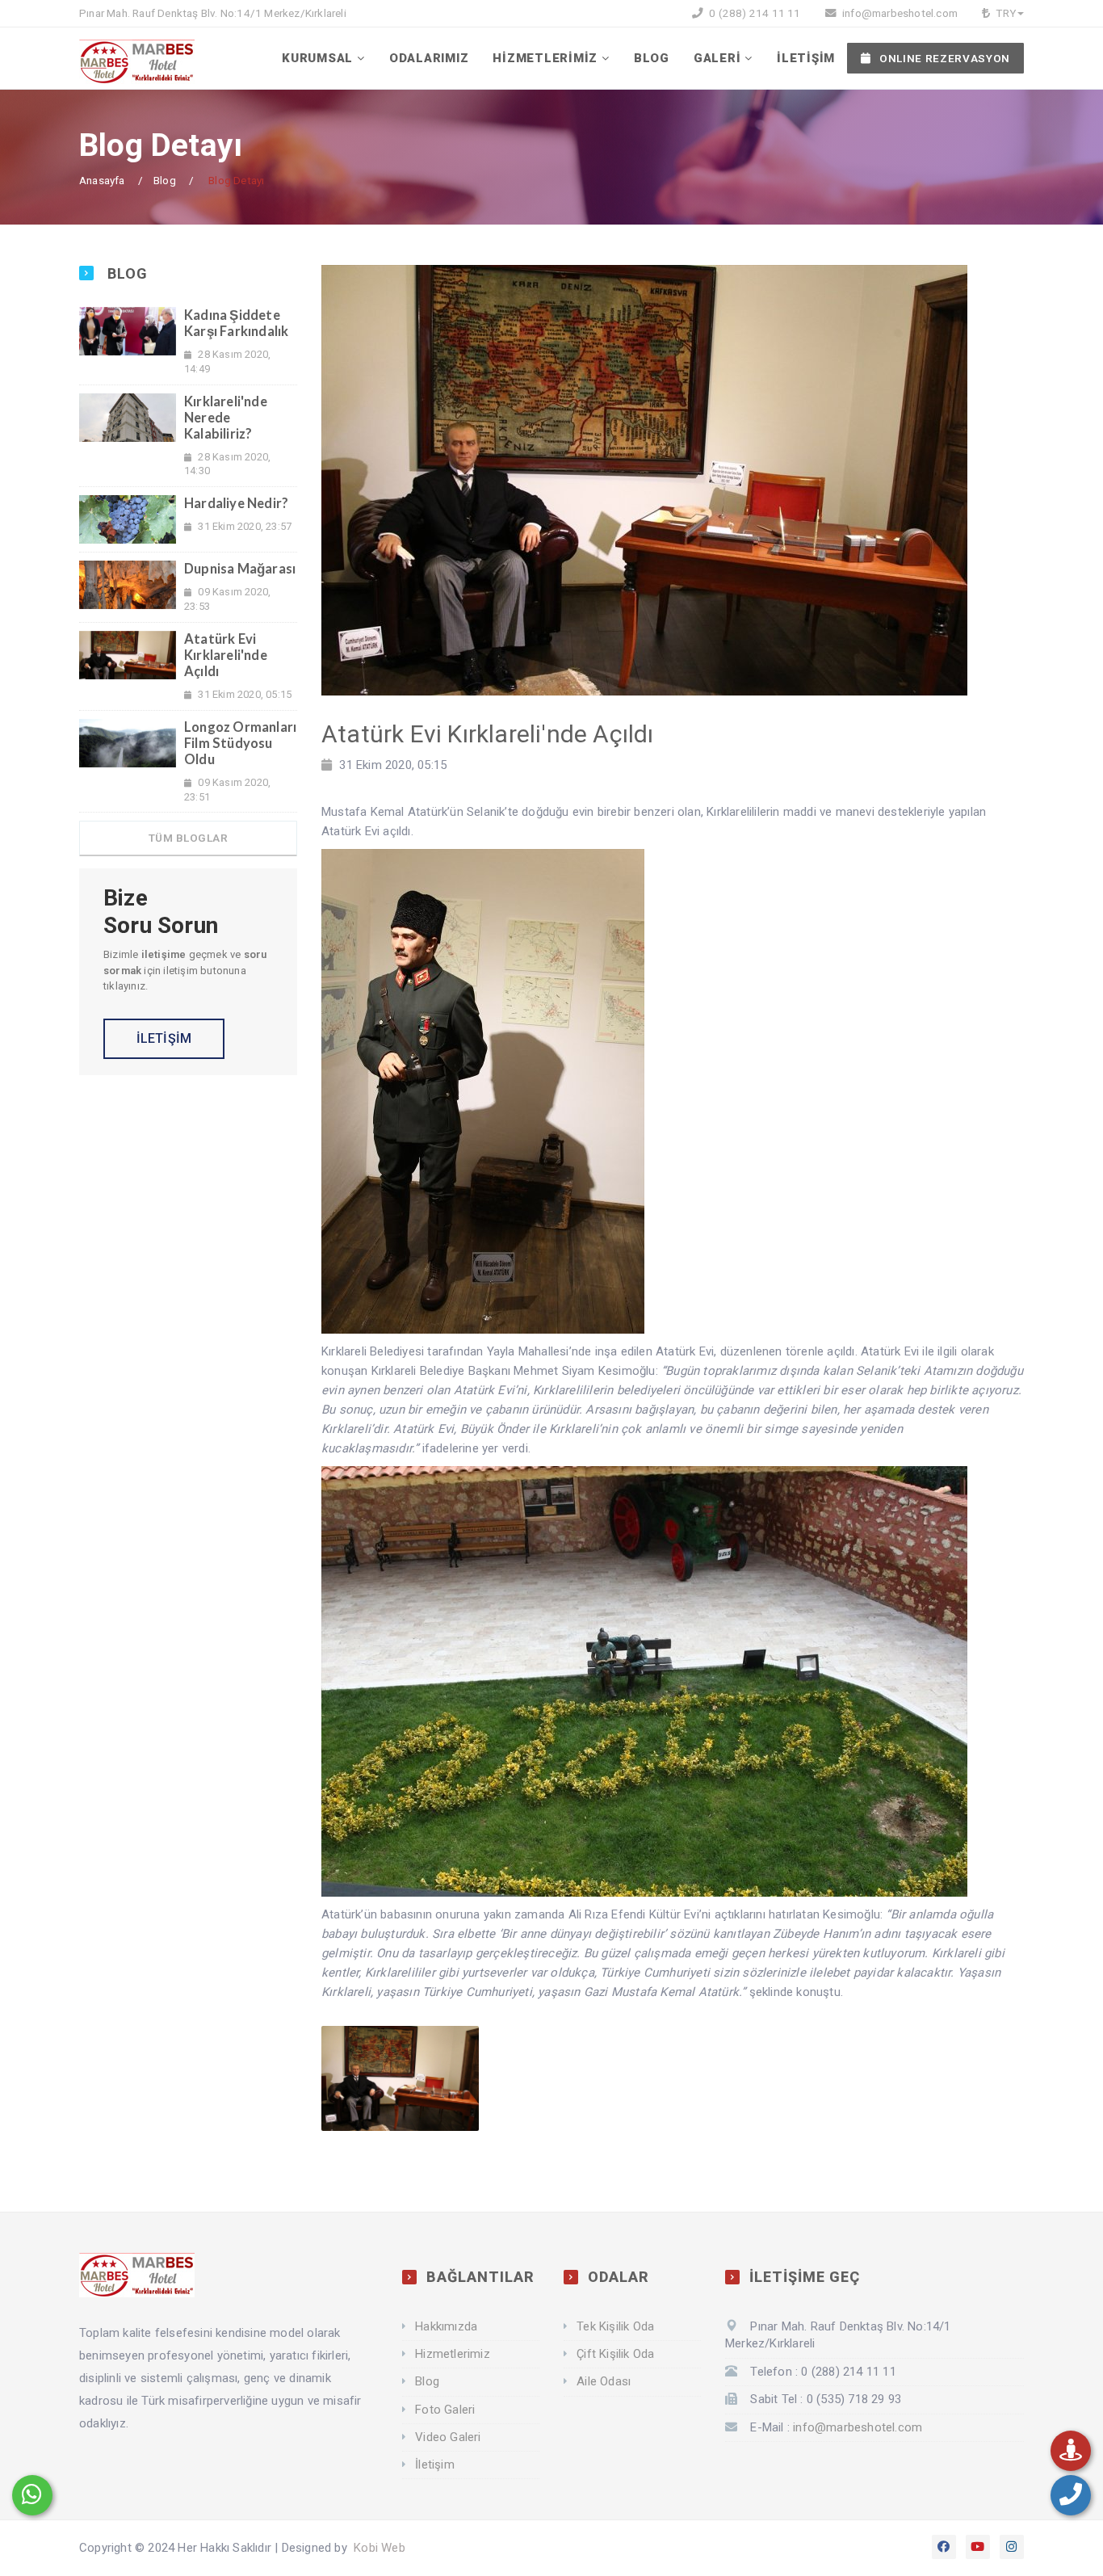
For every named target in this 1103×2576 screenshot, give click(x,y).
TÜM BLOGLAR (189, 838)
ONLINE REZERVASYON (945, 58)
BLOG (652, 58)
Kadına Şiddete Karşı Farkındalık (236, 323)
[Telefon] (1071, 2495)
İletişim (435, 2465)
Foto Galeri (445, 2410)
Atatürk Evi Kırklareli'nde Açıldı (226, 655)
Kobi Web (380, 2548)
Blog (165, 180)
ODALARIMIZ (429, 58)
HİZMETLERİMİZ (545, 58)
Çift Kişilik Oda (615, 2354)
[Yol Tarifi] (1071, 2451)
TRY (1004, 13)
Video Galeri (448, 2437)
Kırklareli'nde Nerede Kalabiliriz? (226, 418)
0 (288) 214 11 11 (754, 13)
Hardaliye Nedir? (236, 503)
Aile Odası (604, 2381)
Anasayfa (102, 180)
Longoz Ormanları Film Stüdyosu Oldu (240, 743)
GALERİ (717, 58)
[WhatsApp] (32, 2495)
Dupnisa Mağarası (240, 569)
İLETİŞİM (806, 58)
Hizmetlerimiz (453, 2354)
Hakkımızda (446, 2326)
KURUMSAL (317, 58)
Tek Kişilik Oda (615, 2326)
